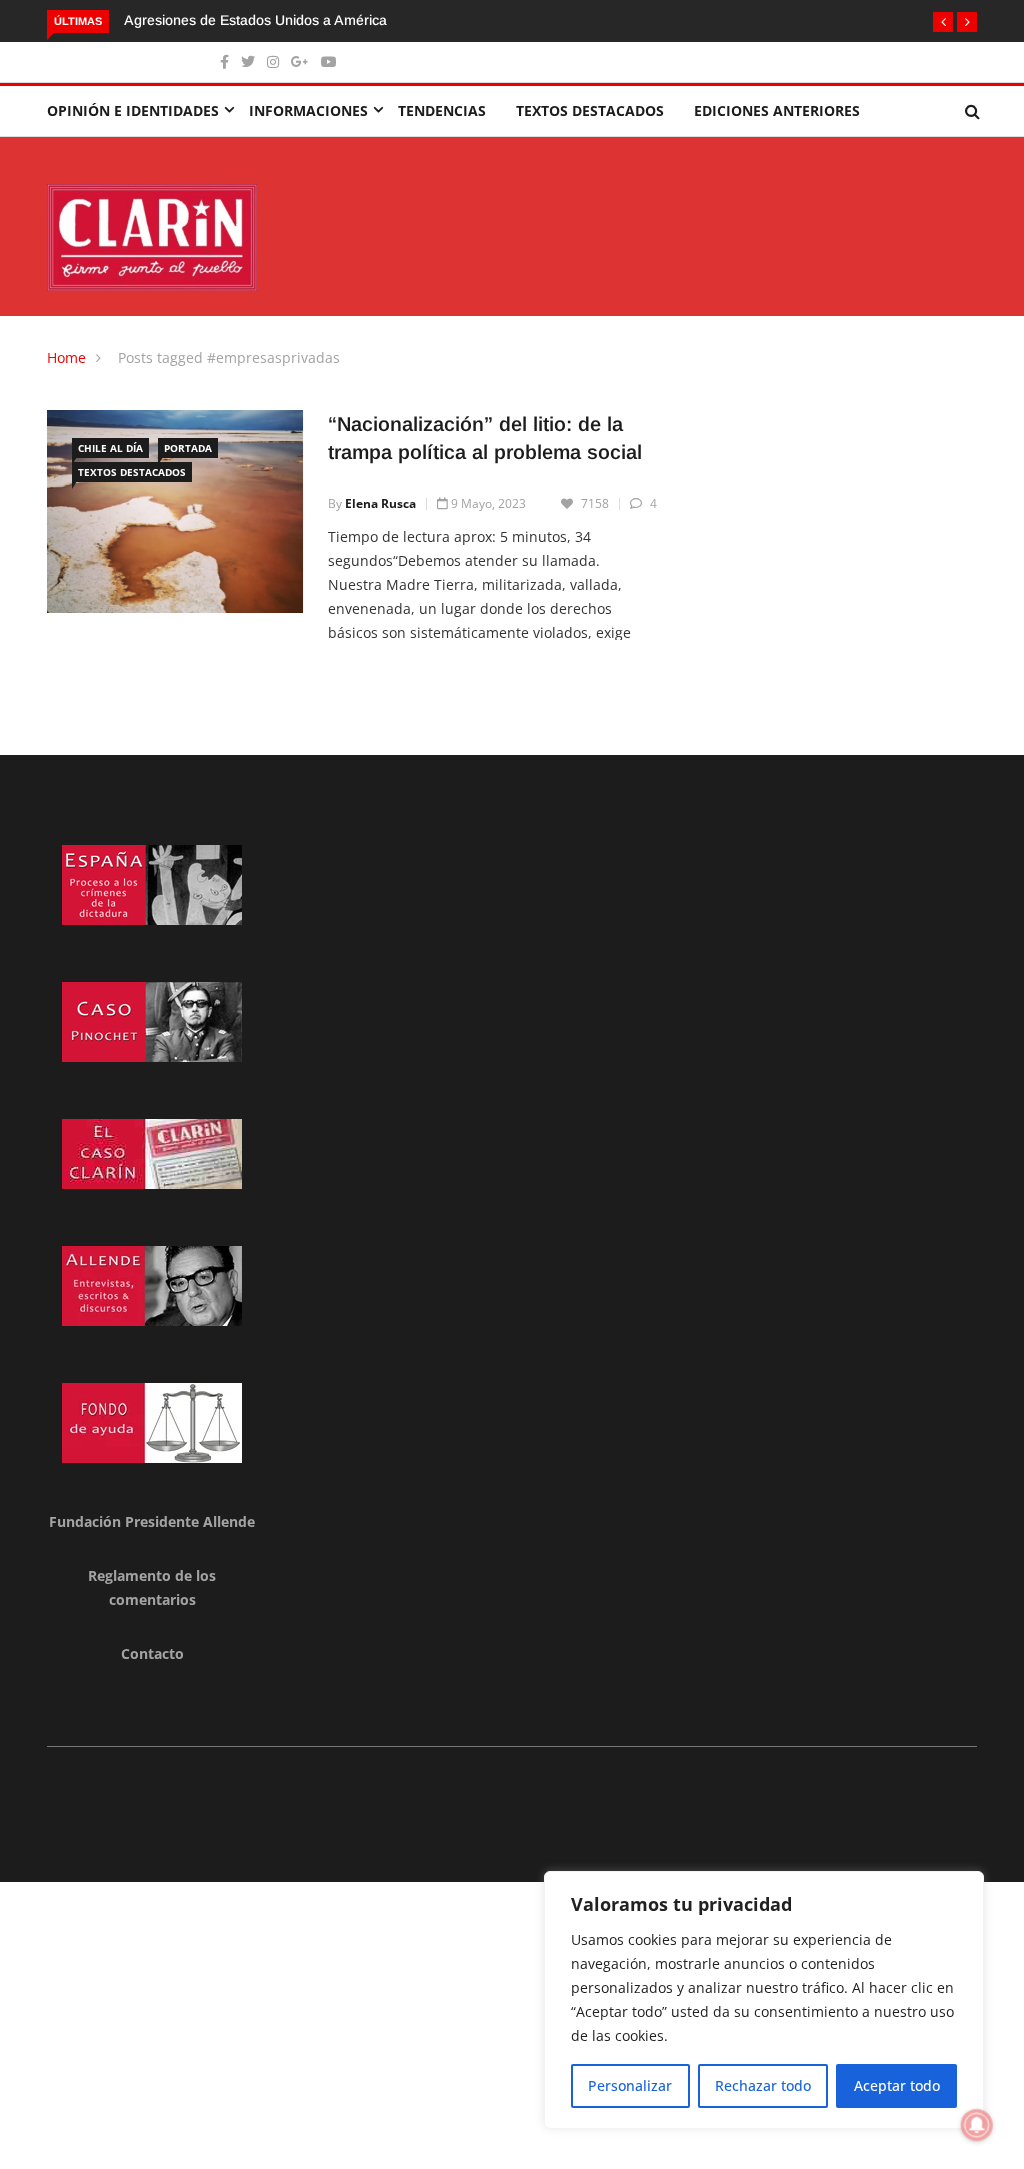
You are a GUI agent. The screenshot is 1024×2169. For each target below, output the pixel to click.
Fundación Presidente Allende (152, 1521)
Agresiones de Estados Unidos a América (255, 20)
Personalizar (630, 2085)
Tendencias (442, 110)
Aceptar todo (897, 2085)
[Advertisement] (512, 2022)
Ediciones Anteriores (777, 110)
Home (66, 357)
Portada (188, 448)
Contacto (152, 1653)
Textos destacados (590, 110)
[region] (764, 2000)
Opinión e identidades (133, 110)
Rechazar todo (763, 2085)
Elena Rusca (380, 503)
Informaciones (308, 110)
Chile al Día (110, 448)
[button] (943, 22)
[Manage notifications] (977, 2125)
